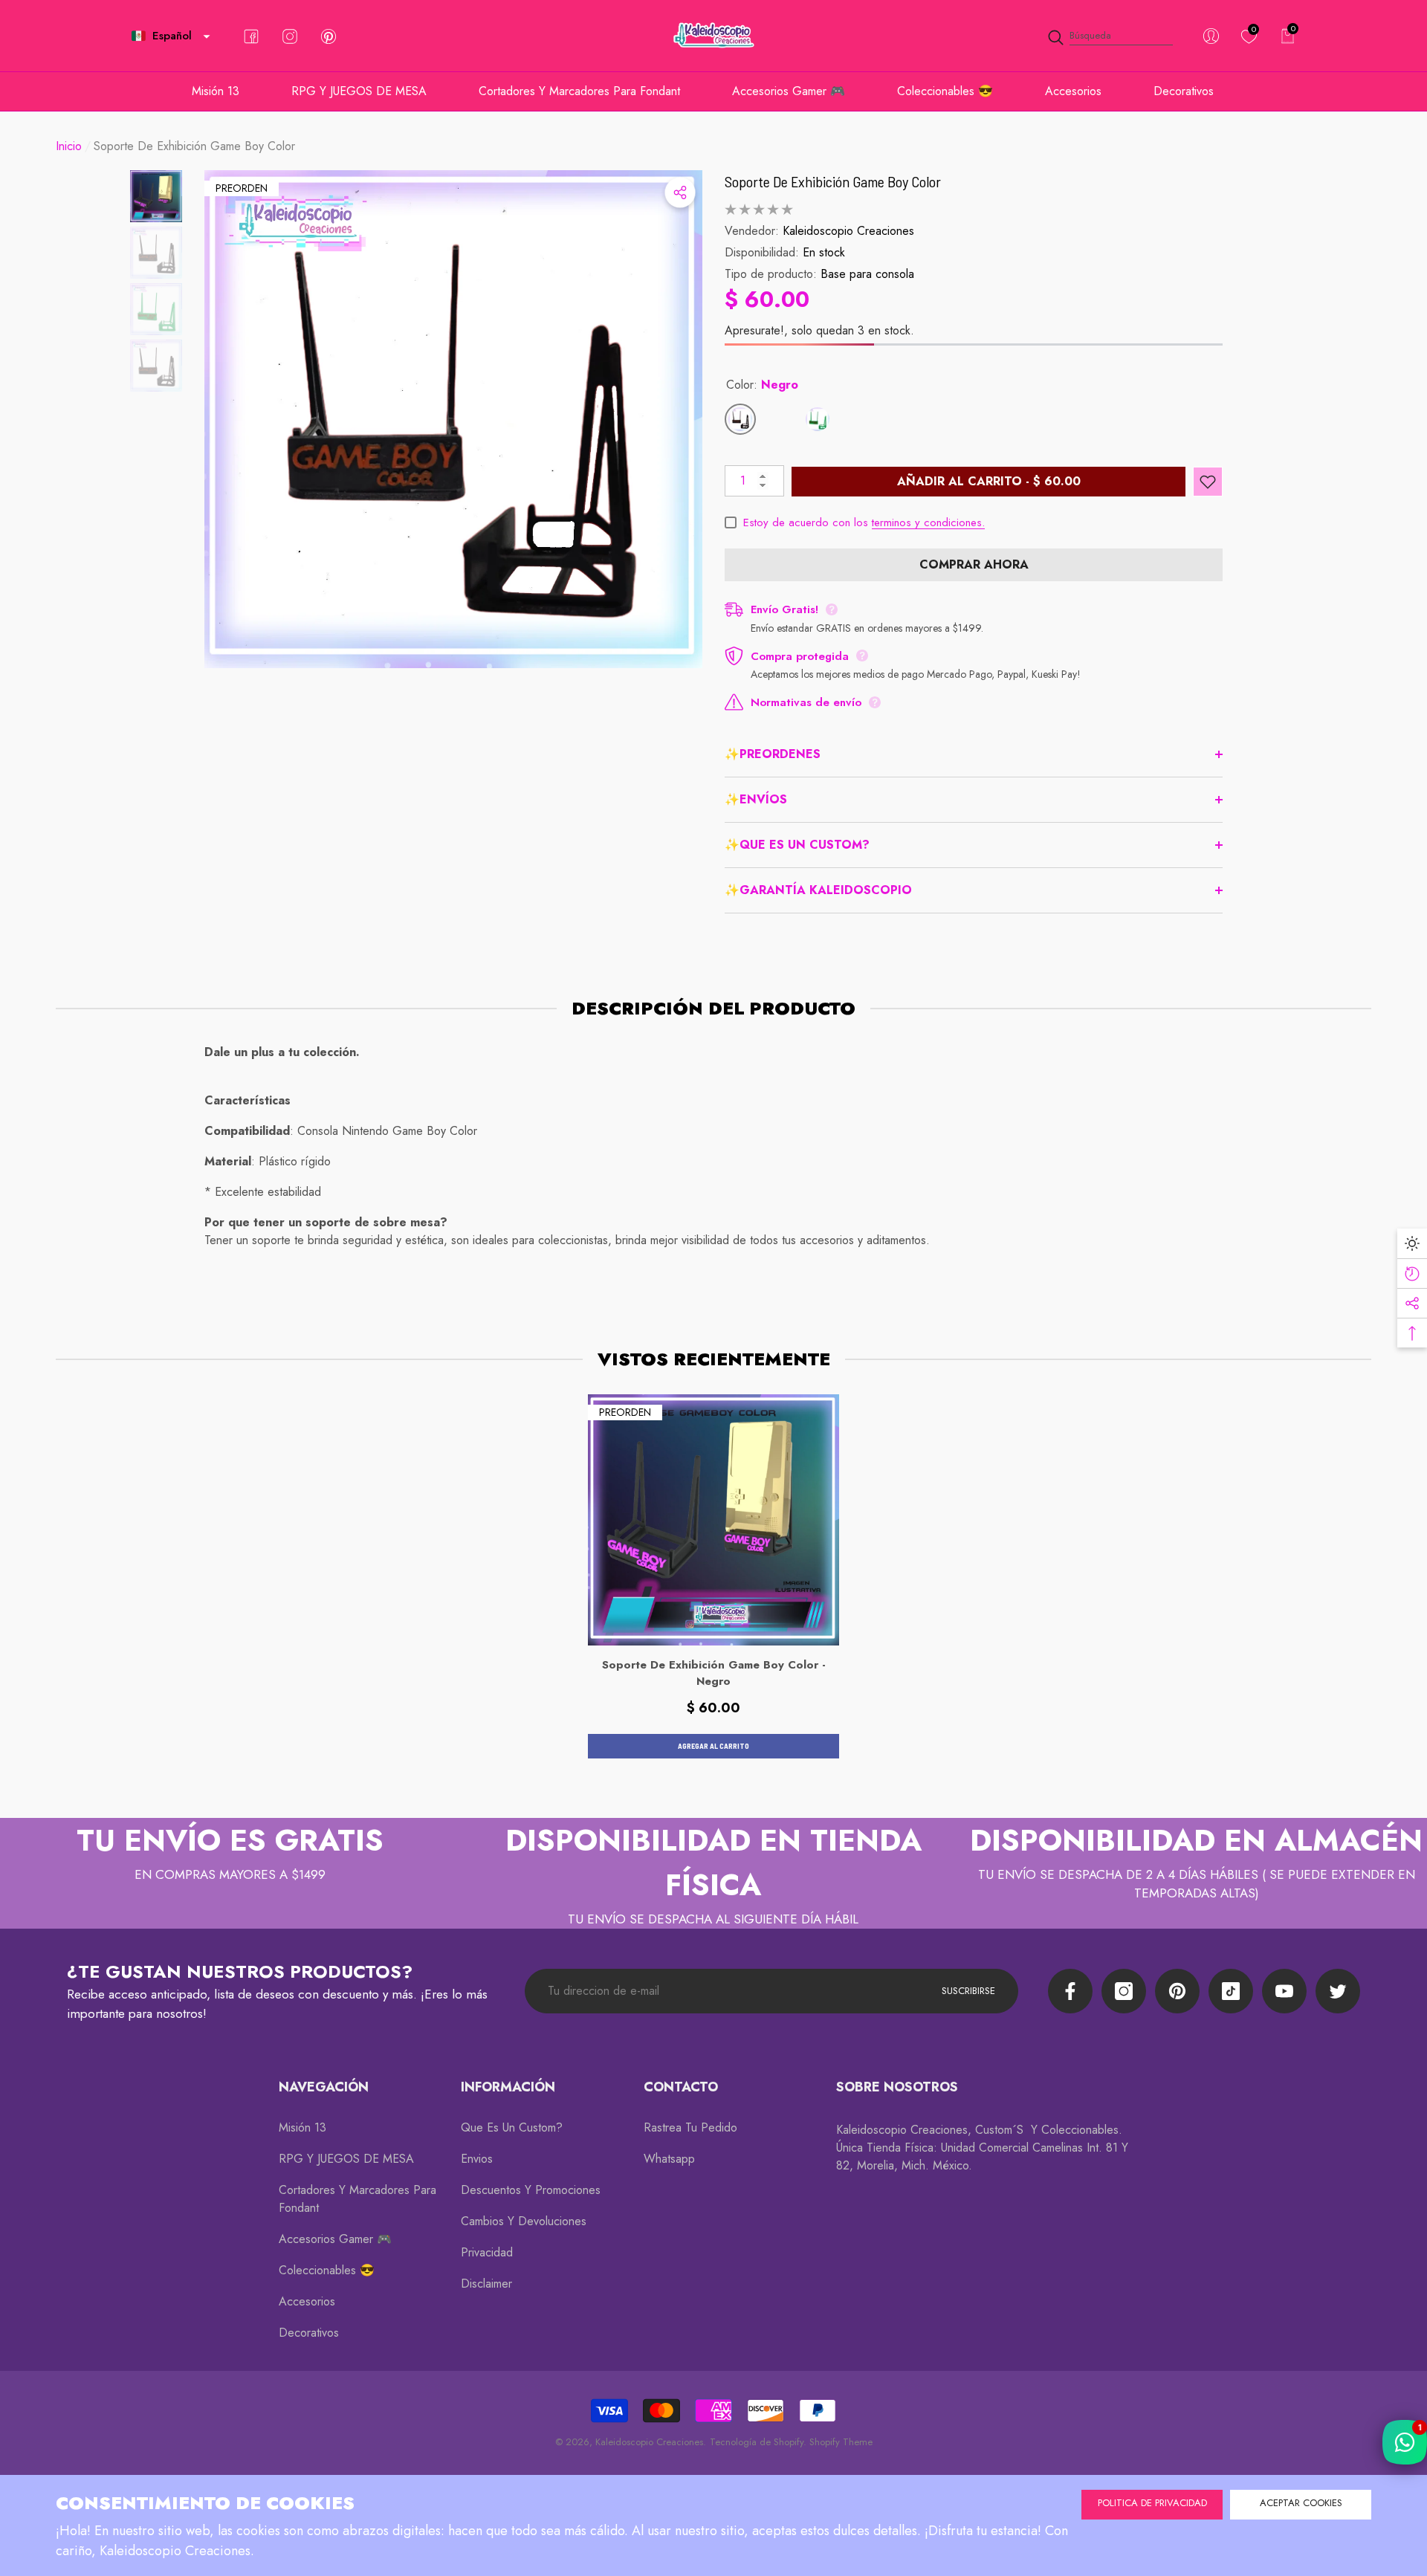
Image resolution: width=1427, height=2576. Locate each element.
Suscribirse (968, 1991)
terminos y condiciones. (928, 522)
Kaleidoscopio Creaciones (848, 231)
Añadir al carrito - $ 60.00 (989, 481)
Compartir (680, 192)
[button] (207, 36)
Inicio (69, 146)
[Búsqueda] (1110, 36)
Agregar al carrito (713, 1746)
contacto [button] (681, 2087)
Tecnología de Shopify (757, 2442)
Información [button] (508, 2087)
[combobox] (1121, 36)
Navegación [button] (324, 2087)
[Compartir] (680, 192)
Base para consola (867, 274)
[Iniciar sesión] (1211, 36)
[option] (453, 419)
